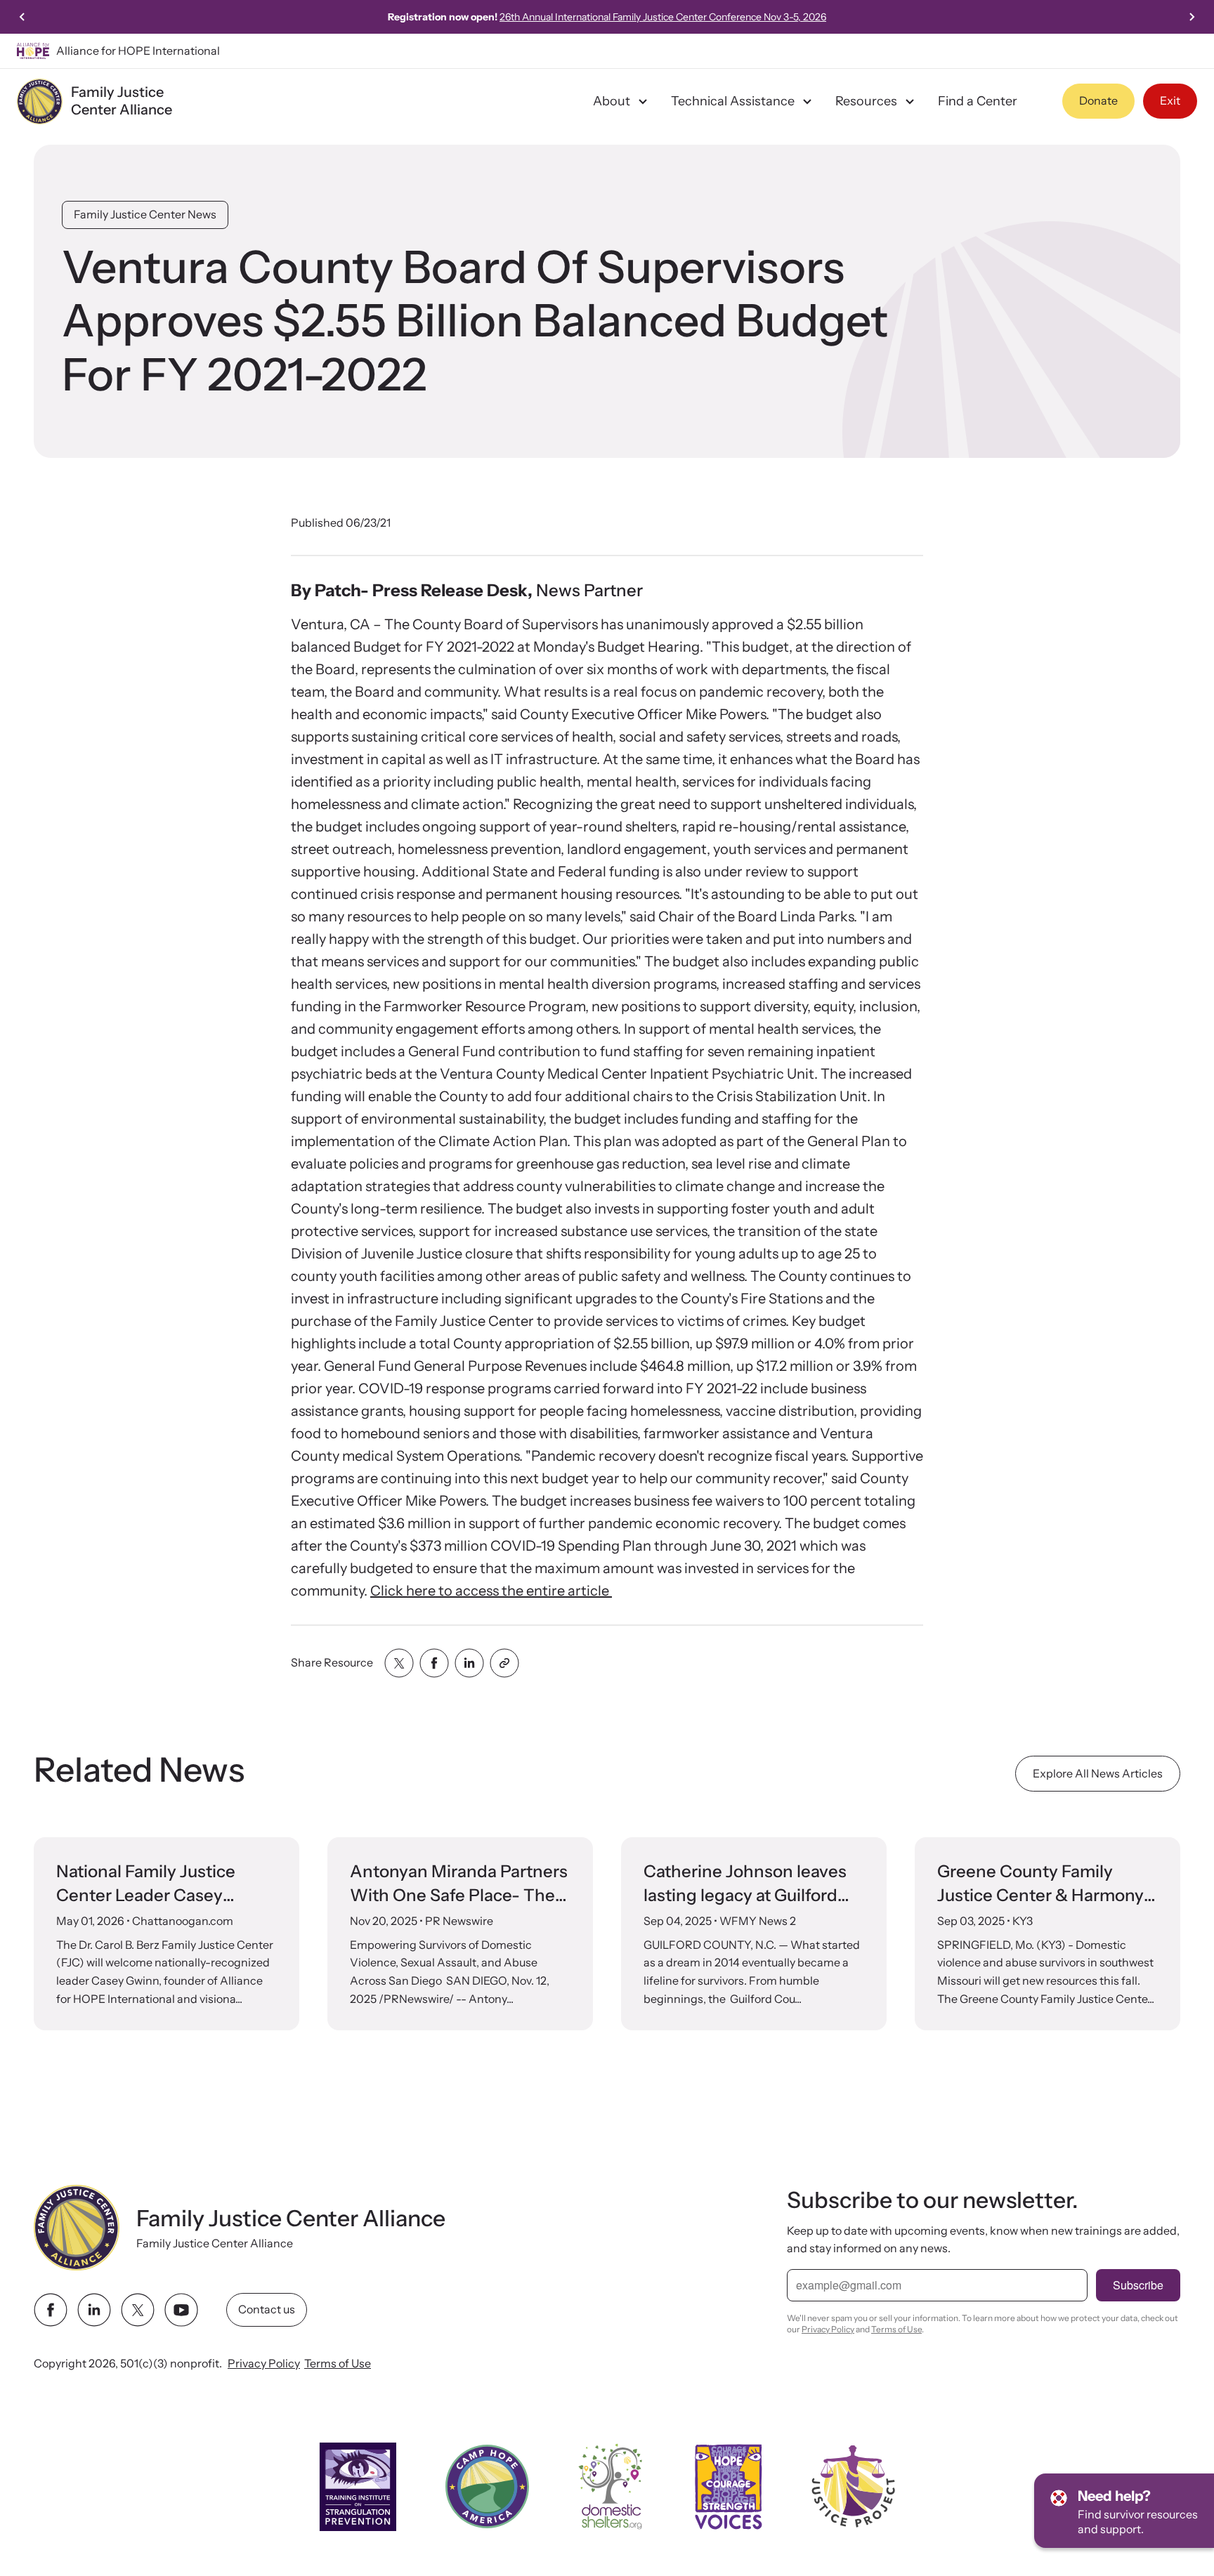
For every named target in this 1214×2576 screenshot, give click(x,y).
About (612, 101)
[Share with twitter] (399, 1663)
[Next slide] (1192, 17)
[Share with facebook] (434, 1663)
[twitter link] (138, 2310)
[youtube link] (181, 2310)
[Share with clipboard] (504, 1663)
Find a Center (978, 101)
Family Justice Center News (145, 214)
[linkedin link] (94, 2310)
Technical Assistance (733, 101)
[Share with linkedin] (469, 1663)
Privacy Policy (264, 2363)
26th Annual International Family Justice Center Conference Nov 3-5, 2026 (663, 17)
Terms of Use (338, 2363)
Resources (866, 101)
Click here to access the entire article (491, 1591)
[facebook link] (51, 2310)
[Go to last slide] (22, 17)
